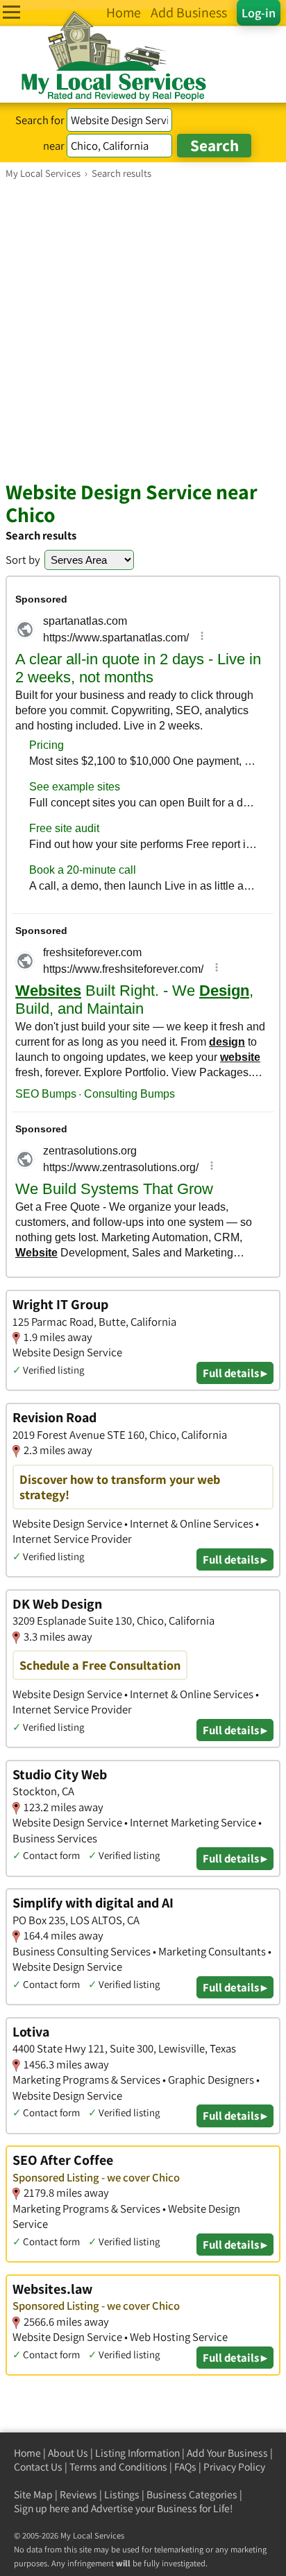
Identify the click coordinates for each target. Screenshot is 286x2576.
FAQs (185, 2467)
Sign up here (42, 2508)
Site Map (33, 2495)
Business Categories (192, 2495)
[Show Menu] (11, 12)
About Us (68, 2453)
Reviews (78, 2495)
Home (27, 2453)
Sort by (23, 560)
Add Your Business (227, 2453)
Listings (122, 2495)
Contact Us (38, 2467)
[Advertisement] (143, 329)
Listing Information (137, 2453)
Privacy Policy (234, 2467)
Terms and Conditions (118, 2467)
